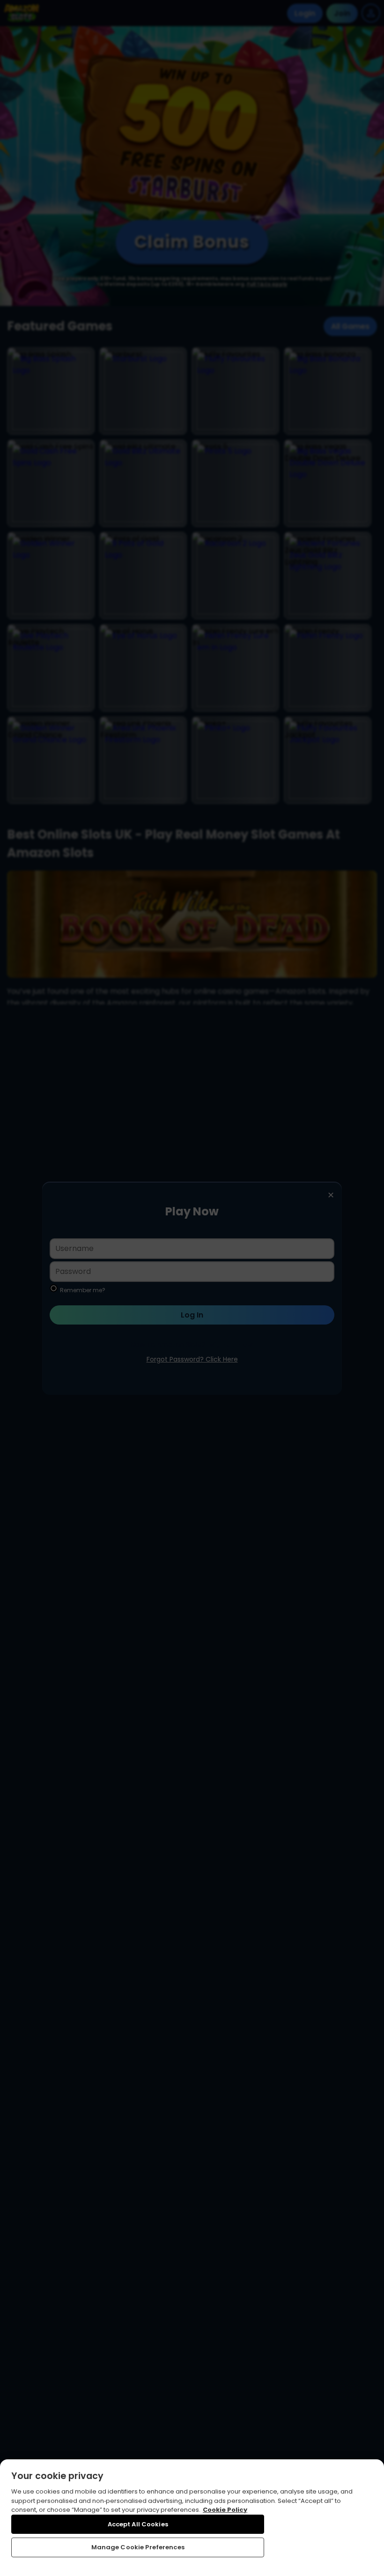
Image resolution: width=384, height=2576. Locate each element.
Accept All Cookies (138, 2524)
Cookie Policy (225, 2510)
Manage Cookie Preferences (138, 2547)
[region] (192, 2518)
